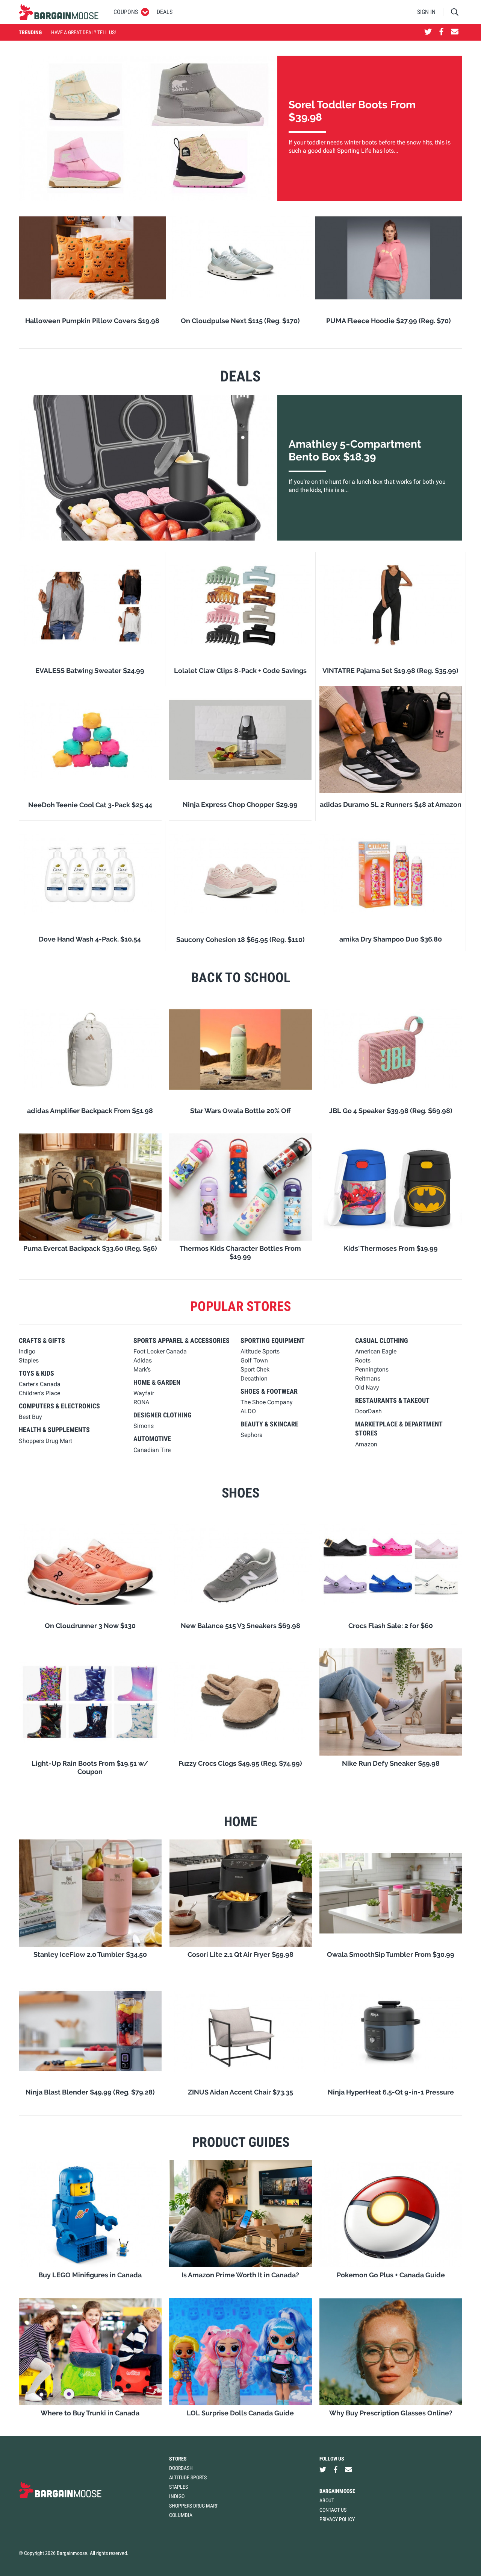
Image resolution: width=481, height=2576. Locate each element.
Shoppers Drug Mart (194, 2506)
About (327, 2500)
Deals (165, 12)
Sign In (426, 12)
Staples (178, 2487)
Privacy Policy (337, 2519)
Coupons (126, 12)
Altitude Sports (188, 2477)
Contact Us (333, 2510)
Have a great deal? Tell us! (83, 32)
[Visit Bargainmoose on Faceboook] (441, 32)
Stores (178, 2459)
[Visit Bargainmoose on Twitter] (428, 32)
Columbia (181, 2515)
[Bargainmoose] (59, 12)
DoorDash (181, 2468)
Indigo (177, 2496)
